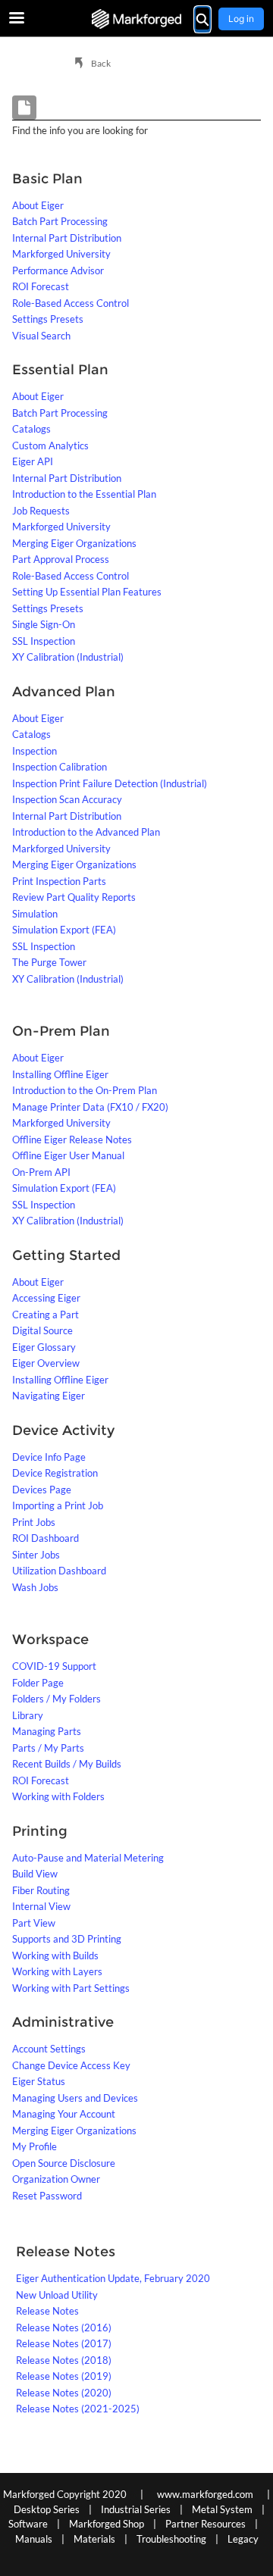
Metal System (222, 2509)
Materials (94, 2539)
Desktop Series (47, 2509)
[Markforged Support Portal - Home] (136, 19)
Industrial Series (136, 2509)
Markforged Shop (107, 2524)
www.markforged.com (205, 2494)
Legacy (243, 2539)
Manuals (34, 2539)
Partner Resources (206, 2524)
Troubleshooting (171, 2539)
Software (28, 2524)
